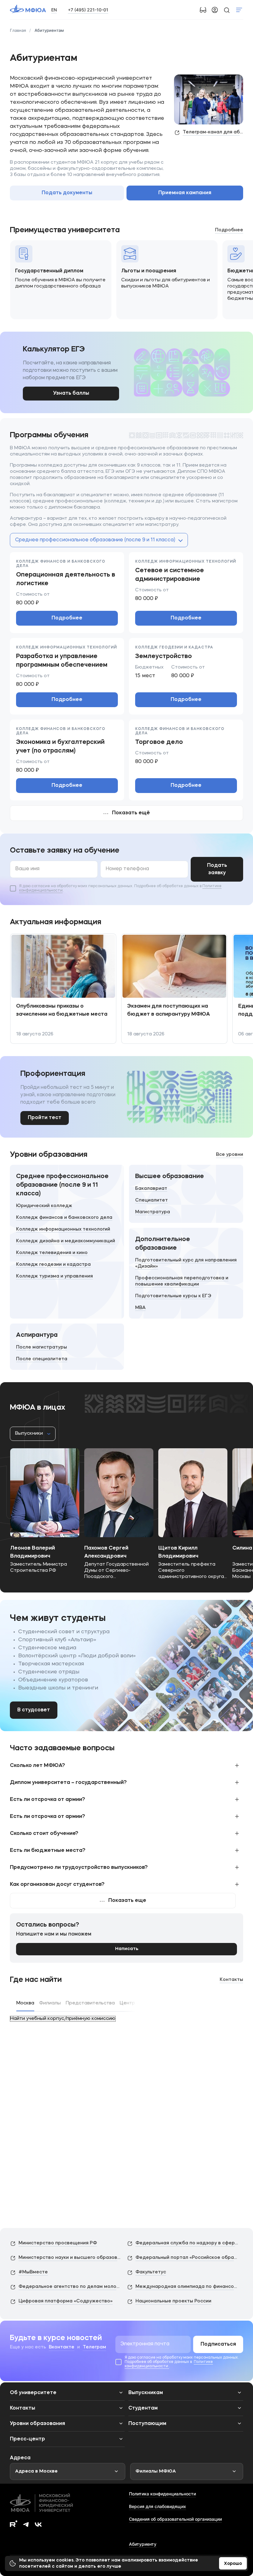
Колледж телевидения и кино (52, 1253)
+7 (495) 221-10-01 (88, 10)
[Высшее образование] (186, 1194)
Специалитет (151, 1200)
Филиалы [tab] (50, 2003)
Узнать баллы (71, 393)
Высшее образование (170, 1177)
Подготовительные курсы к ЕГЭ (173, 1296)
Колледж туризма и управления (54, 1276)
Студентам (143, 2408)
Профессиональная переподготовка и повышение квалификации (182, 1281)
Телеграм (94, 2347)
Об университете (33, 2393)
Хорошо (233, 2564)
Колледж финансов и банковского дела (64, 1218)
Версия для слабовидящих (158, 2506)
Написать (127, 1949)
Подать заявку (217, 869)
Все (230, 1155)
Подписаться (218, 2344)
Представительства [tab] (90, 2003)
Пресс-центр (27, 2439)
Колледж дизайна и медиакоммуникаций (66, 1241)
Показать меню (239, 10)
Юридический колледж (44, 1206)
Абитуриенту (143, 2544)
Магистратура (153, 1212)
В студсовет (34, 1710)
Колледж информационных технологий (63, 1229)
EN (54, 10)
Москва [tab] (25, 2003)
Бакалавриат (151, 1189)
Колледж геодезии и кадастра (53, 1265)
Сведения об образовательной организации (175, 2519)
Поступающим (147, 2424)
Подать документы (67, 193)
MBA (140, 1308)
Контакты (231, 1980)
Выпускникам (146, 2393)
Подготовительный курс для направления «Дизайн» (186, 1263)
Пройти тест (45, 1118)
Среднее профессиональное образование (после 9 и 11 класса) (62, 1185)
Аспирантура (37, 1335)
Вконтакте (62, 2347)
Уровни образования (37, 2424)
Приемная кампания (185, 193)
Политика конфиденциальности (162, 2494)
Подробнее (67, 618)
